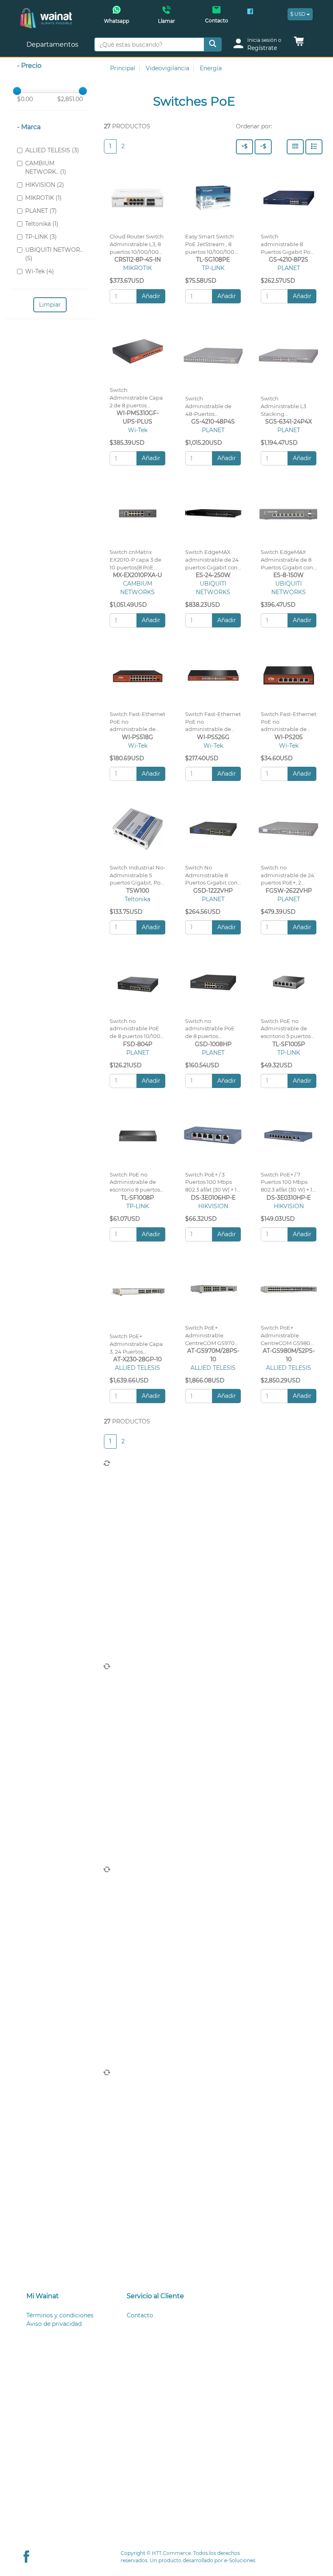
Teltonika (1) (42, 224)
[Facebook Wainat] (250, 12)
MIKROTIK (137, 268)
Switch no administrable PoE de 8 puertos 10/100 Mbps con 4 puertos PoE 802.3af (136, 1036)
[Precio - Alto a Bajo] (244, 147)
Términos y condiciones (60, 1909)
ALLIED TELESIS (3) (52, 150)
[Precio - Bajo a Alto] (263, 147)
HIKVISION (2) (45, 185)
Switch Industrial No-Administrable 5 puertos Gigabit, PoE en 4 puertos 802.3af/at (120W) (137, 883)
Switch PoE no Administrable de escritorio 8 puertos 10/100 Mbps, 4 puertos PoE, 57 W (135, 1190)
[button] (299, 43)
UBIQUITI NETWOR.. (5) (54, 254)
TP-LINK (213, 268)
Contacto (140, 1909)
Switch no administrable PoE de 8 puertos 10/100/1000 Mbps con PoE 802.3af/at (210, 1036)
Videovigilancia (168, 68)
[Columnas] (295, 147)
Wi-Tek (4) (40, 271)
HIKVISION (213, 1206)
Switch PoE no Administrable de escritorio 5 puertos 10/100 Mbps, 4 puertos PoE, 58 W (286, 1036)
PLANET (289, 268)
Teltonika (137, 899)
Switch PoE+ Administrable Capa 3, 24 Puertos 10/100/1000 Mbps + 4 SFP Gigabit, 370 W (137, 1352)
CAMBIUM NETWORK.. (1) (46, 168)
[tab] (66, 1890)
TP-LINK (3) (41, 237)
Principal (123, 68)
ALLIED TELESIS (137, 1368)
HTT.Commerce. (172, 2553)
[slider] (17, 91)
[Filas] (314, 147)
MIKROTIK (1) (43, 198)
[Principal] (46, 12)
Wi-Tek (138, 430)
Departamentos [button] (53, 44)
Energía (211, 68)
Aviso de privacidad (54, 1918)
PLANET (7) (41, 211)
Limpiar (50, 305)
